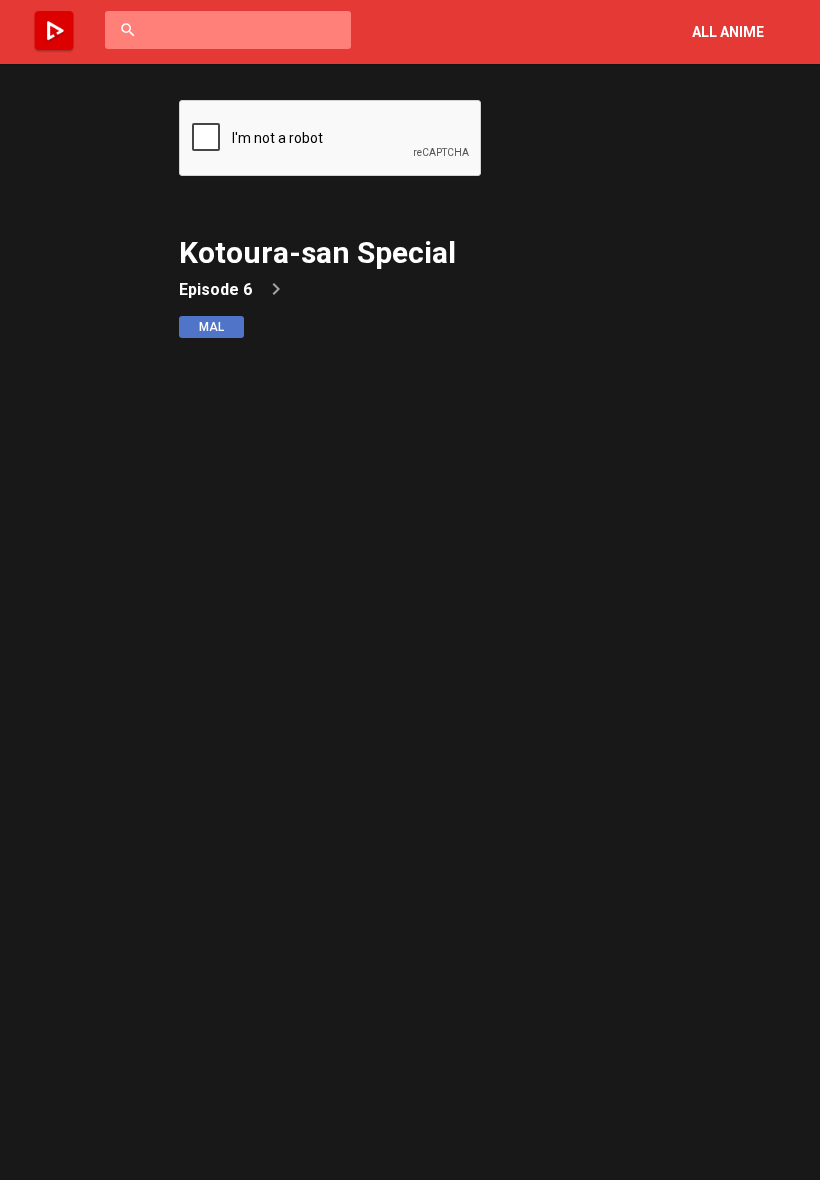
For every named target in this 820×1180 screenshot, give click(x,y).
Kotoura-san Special (317, 252)
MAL (211, 327)
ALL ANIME (728, 32)
